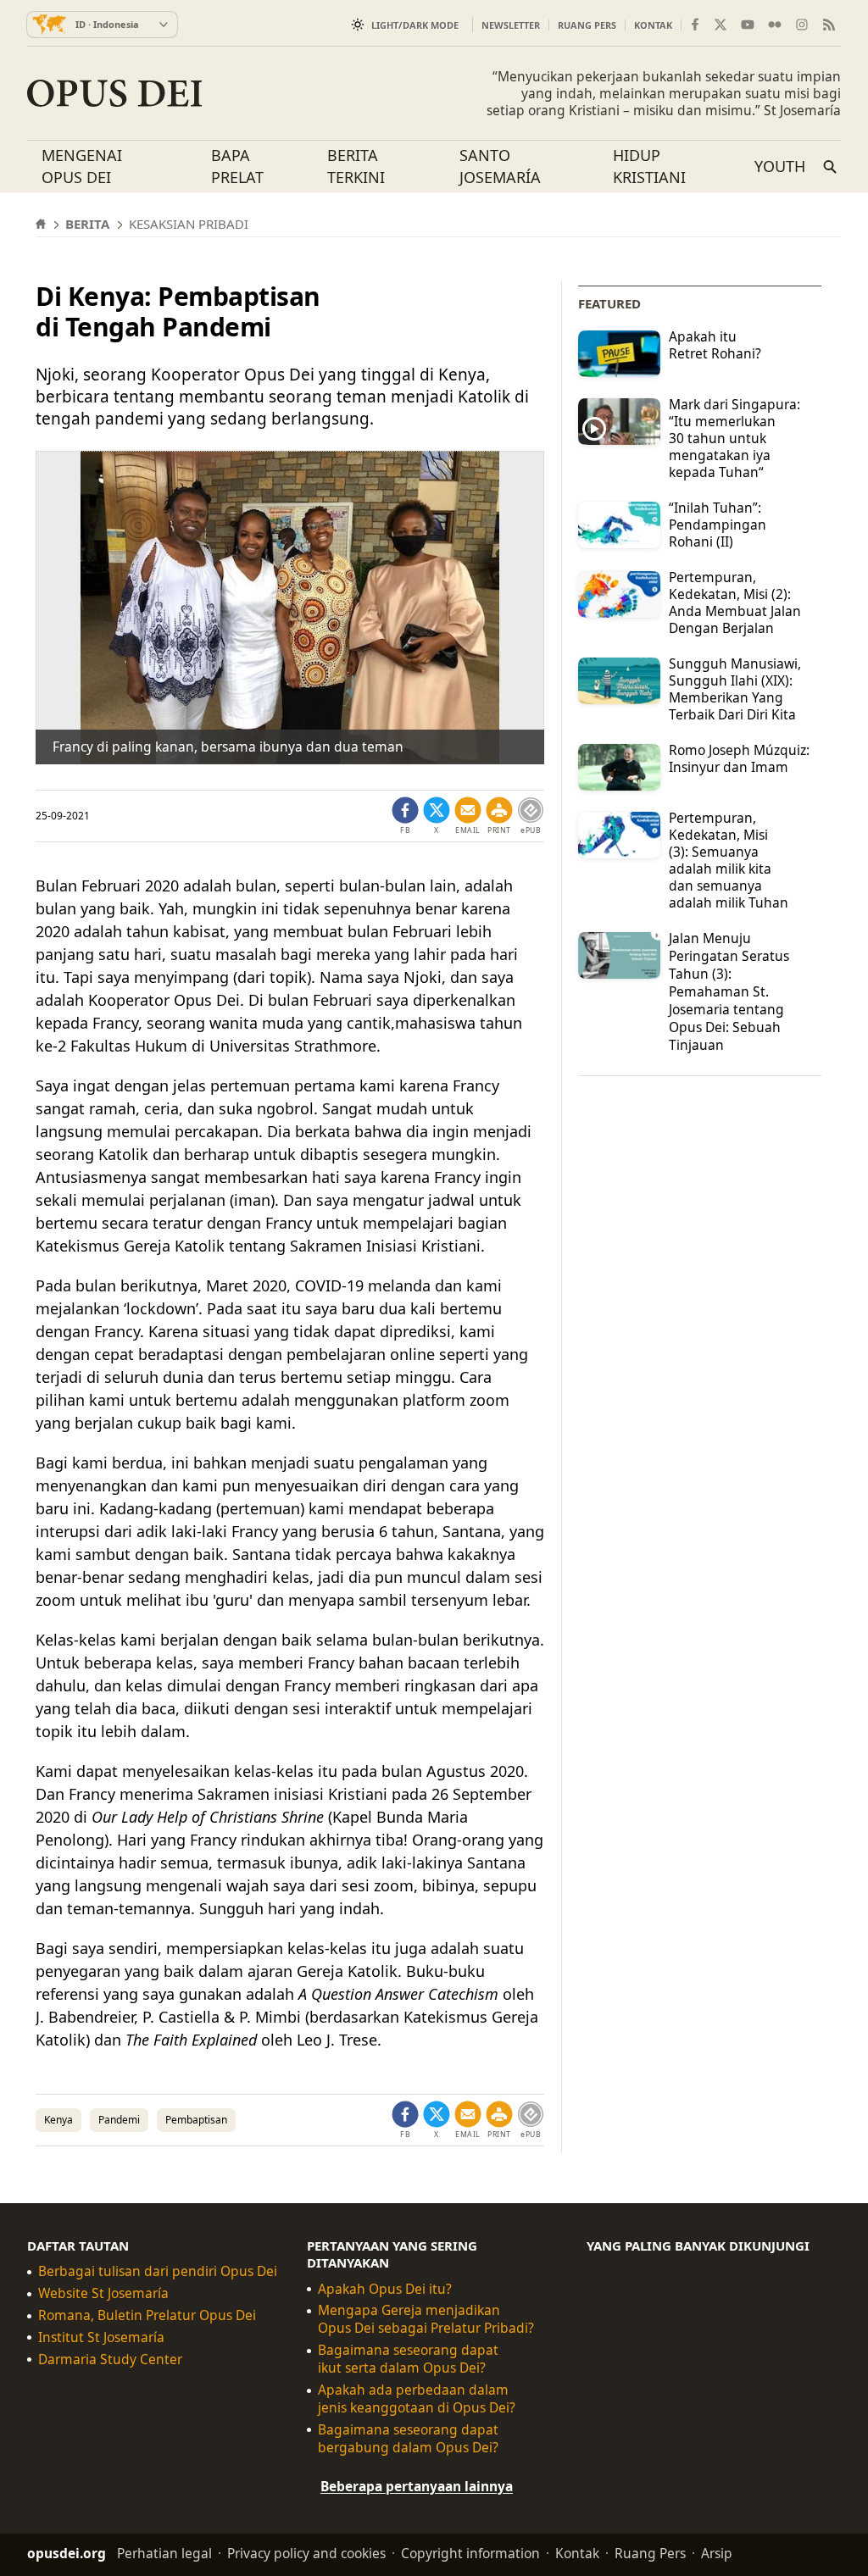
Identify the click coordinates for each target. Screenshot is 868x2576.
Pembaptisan (196, 2120)
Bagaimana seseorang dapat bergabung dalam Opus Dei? (408, 2439)
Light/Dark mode (415, 25)
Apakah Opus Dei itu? (385, 2289)
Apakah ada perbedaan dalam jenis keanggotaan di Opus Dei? (417, 2399)
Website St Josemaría (103, 2293)
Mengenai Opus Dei (82, 166)
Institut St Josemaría (101, 2337)
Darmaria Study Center (110, 2359)
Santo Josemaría (500, 166)
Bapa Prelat (237, 166)
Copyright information (470, 2553)
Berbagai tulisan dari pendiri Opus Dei (158, 2271)
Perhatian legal (164, 2553)
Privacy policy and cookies (306, 2553)
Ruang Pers (587, 25)
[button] (499, 816)
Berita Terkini (356, 166)
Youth (780, 166)
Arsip (717, 2553)
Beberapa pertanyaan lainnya (417, 2486)
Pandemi (119, 2120)
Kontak (653, 25)
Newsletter (511, 25)
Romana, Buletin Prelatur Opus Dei (147, 2315)
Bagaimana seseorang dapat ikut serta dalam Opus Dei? (408, 2359)
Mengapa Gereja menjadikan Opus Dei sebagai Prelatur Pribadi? (426, 2319)
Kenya (58, 2120)
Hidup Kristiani (649, 166)
